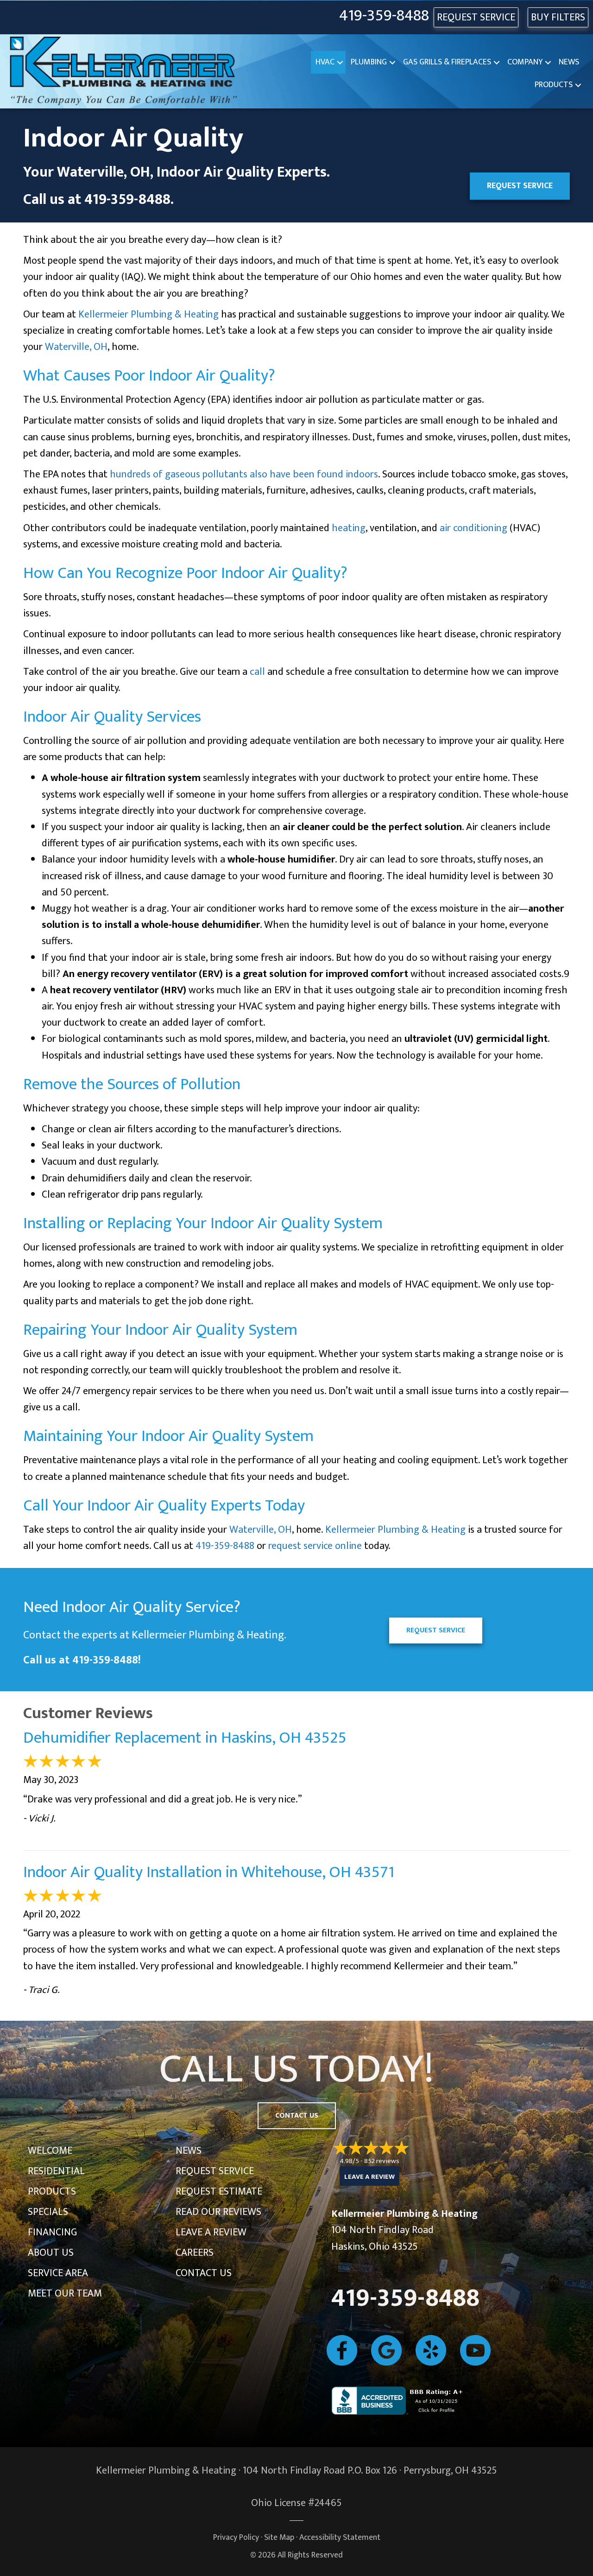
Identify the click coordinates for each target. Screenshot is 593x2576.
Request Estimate (219, 2192)
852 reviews (382, 2161)
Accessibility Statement (340, 2537)
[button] (340, 62)
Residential (56, 2171)
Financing (52, 2232)
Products (554, 85)
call (257, 672)
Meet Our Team (65, 2294)
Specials (48, 2212)
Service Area (58, 2273)
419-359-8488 (384, 16)
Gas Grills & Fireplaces (447, 62)
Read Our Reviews (218, 2212)
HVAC (325, 62)
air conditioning (473, 528)
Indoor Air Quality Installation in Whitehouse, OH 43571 (209, 1872)
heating (349, 528)
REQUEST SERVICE (476, 17)
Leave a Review (211, 2232)
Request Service (215, 2171)
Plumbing (369, 62)
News (569, 62)
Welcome (50, 2151)
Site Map (279, 2537)
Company (525, 62)
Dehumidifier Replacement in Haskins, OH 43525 (185, 1738)
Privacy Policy (236, 2537)
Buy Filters (558, 17)
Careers (195, 2253)
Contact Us (204, 2273)
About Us (51, 2253)
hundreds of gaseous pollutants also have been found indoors (244, 474)
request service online (315, 1546)
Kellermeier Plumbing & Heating (148, 314)
